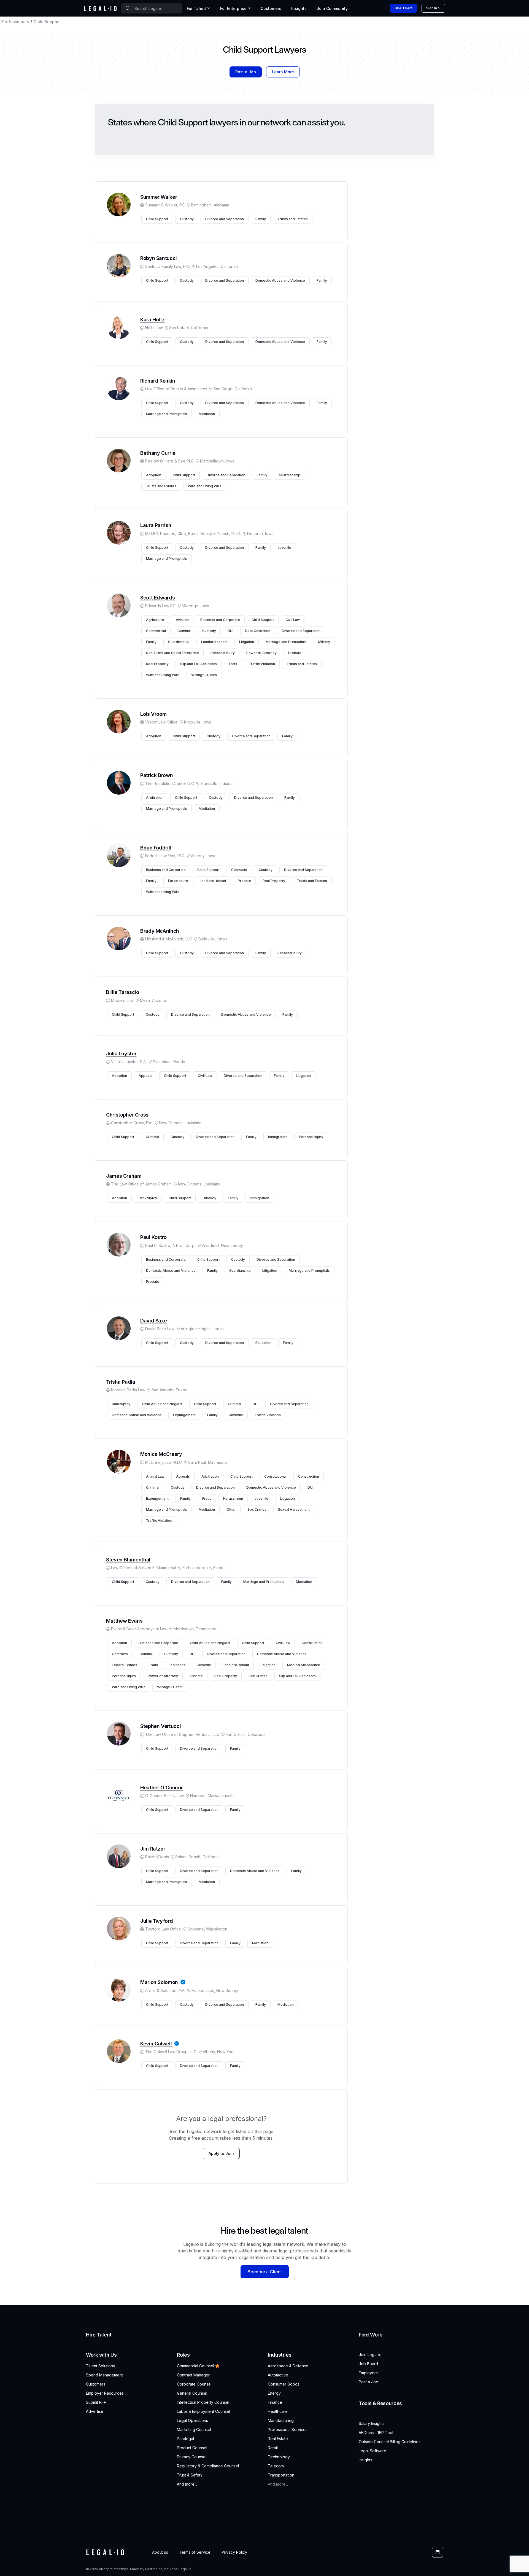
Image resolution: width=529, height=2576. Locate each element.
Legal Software (373, 2451)
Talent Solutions (100, 2366)
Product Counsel (192, 2448)
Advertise (95, 2411)
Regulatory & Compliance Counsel (208, 2466)
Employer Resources (105, 2393)
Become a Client (265, 2272)
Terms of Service (195, 2552)
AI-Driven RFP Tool (376, 2433)
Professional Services (288, 2430)
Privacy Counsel (192, 2457)
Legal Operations (192, 2420)
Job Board (368, 2364)
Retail (273, 2448)
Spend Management (104, 2375)
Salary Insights (372, 2423)
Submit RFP (96, 2402)
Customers (271, 8)
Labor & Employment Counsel (203, 2411)
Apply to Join (221, 2153)
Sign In (432, 8)
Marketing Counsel (194, 2430)
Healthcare (278, 2411)
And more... (187, 2484)
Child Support (47, 22)
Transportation (281, 2475)
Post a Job (246, 72)
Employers (368, 2373)
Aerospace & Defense (288, 2366)
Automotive (278, 2375)
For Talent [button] (196, 8)
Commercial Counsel (195, 2366)
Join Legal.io (370, 2355)
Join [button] (332, 8)
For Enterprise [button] (233, 8)
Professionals (16, 22)
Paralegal (185, 2439)
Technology (279, 2457)
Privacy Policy (234, 2552)
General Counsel (192, 2393)
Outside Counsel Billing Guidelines (390, 2442)
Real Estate (278, 2439)
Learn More (283, 72)
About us (160, 2552)
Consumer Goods (284, 2384)
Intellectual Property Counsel (203, 2402)
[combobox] (152, 8)
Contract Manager (193, 2375)
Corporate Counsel (194, 2384)
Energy (274, 2393)
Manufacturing (281, 2420)
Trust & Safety (190, 2475)
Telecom (276, 2466)
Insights (299, 8)
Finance (275, 2402)
